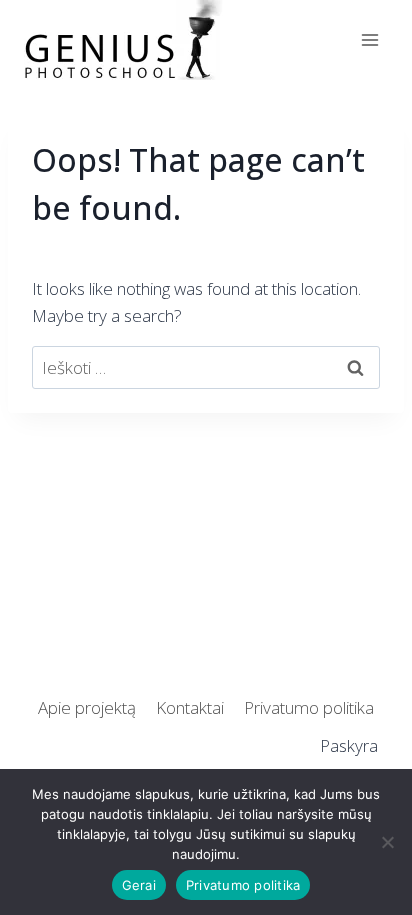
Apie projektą (87, 707)
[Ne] (387, 842)
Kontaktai (190, 707)
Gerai (139, 885)
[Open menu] (369, 39)
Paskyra (349, 745)
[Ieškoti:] (206, 367)
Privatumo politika (309, 707)
